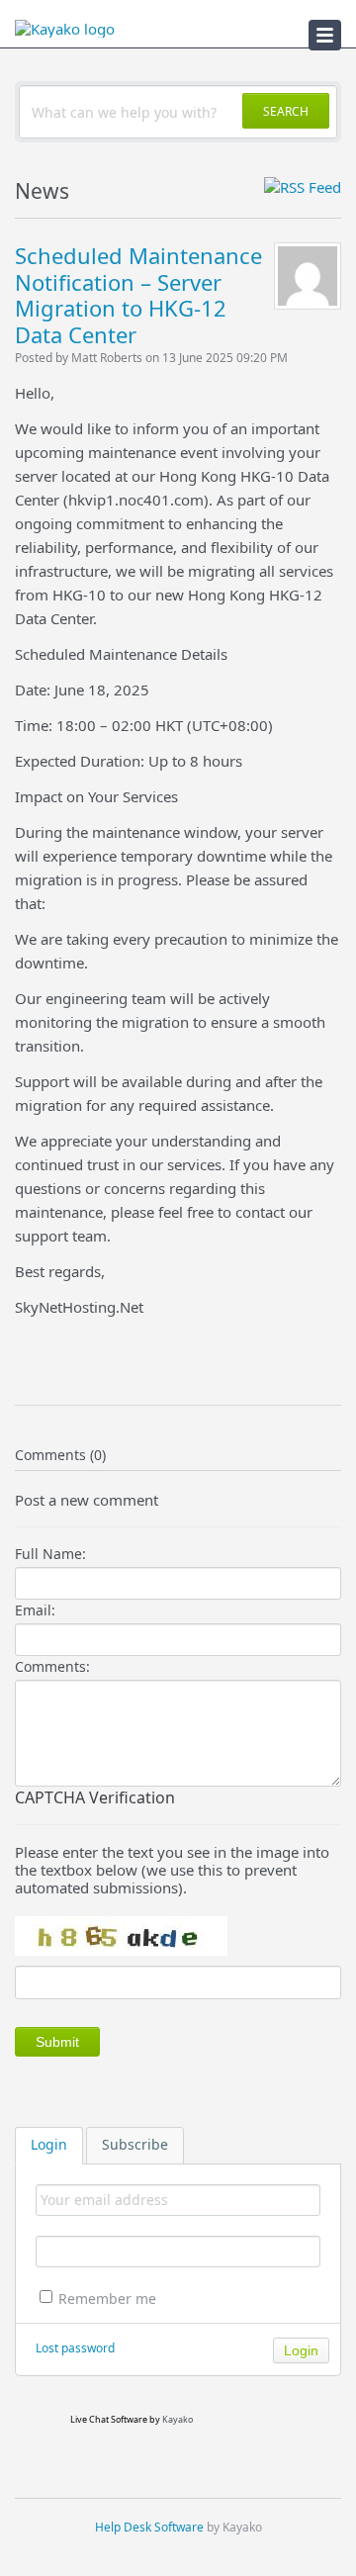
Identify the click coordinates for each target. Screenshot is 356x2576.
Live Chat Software (109, 2419)
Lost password (75, 2348)
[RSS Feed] (303, 187)
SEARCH (286, 111)
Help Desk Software (149, 2527)
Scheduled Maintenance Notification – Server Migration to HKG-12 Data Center (138, 294)
